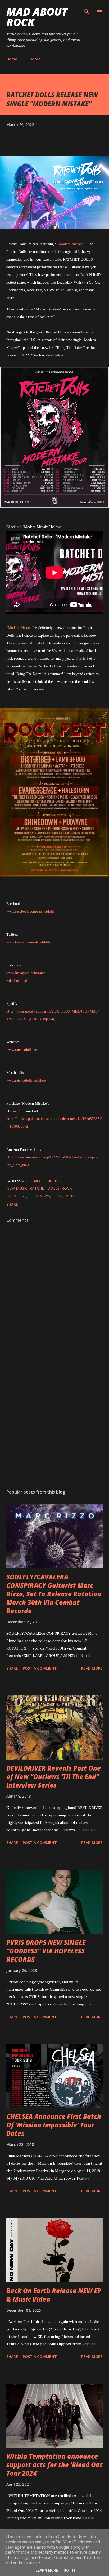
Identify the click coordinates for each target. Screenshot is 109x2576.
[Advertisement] (54, 1418)
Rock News (39, 1196)
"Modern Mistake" (71, 244)
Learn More (47, 2570)
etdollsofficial (17, 981)
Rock (67, 1188)
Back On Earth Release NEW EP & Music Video (54, 2295)
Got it (70, 2570)
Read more (92, 1668)
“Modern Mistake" (20, 628)
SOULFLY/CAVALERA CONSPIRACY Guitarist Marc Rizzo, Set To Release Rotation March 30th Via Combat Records (54, 1594)
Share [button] (12, 1204)
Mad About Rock (37, 17)
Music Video (58, 1181)
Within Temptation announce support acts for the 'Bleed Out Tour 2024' (54, 2465)
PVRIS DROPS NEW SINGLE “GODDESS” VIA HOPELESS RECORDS (46, 1951)
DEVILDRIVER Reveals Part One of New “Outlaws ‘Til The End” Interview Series (54, 1777)
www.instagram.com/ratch (26, 973)
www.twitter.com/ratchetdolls (28, 942)
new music (17, 1188)
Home (12, 59)
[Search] (87, 10)
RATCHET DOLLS (45, 1188)
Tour (57, 1196)
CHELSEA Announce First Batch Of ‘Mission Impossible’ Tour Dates (54, 2125)
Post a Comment (40, 1668)
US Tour (73, 1196)
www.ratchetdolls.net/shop (26, 1080)
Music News (33, 1181)
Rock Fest (16, 1196)
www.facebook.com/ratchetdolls (30, 912)
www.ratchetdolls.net (22, 1050)
